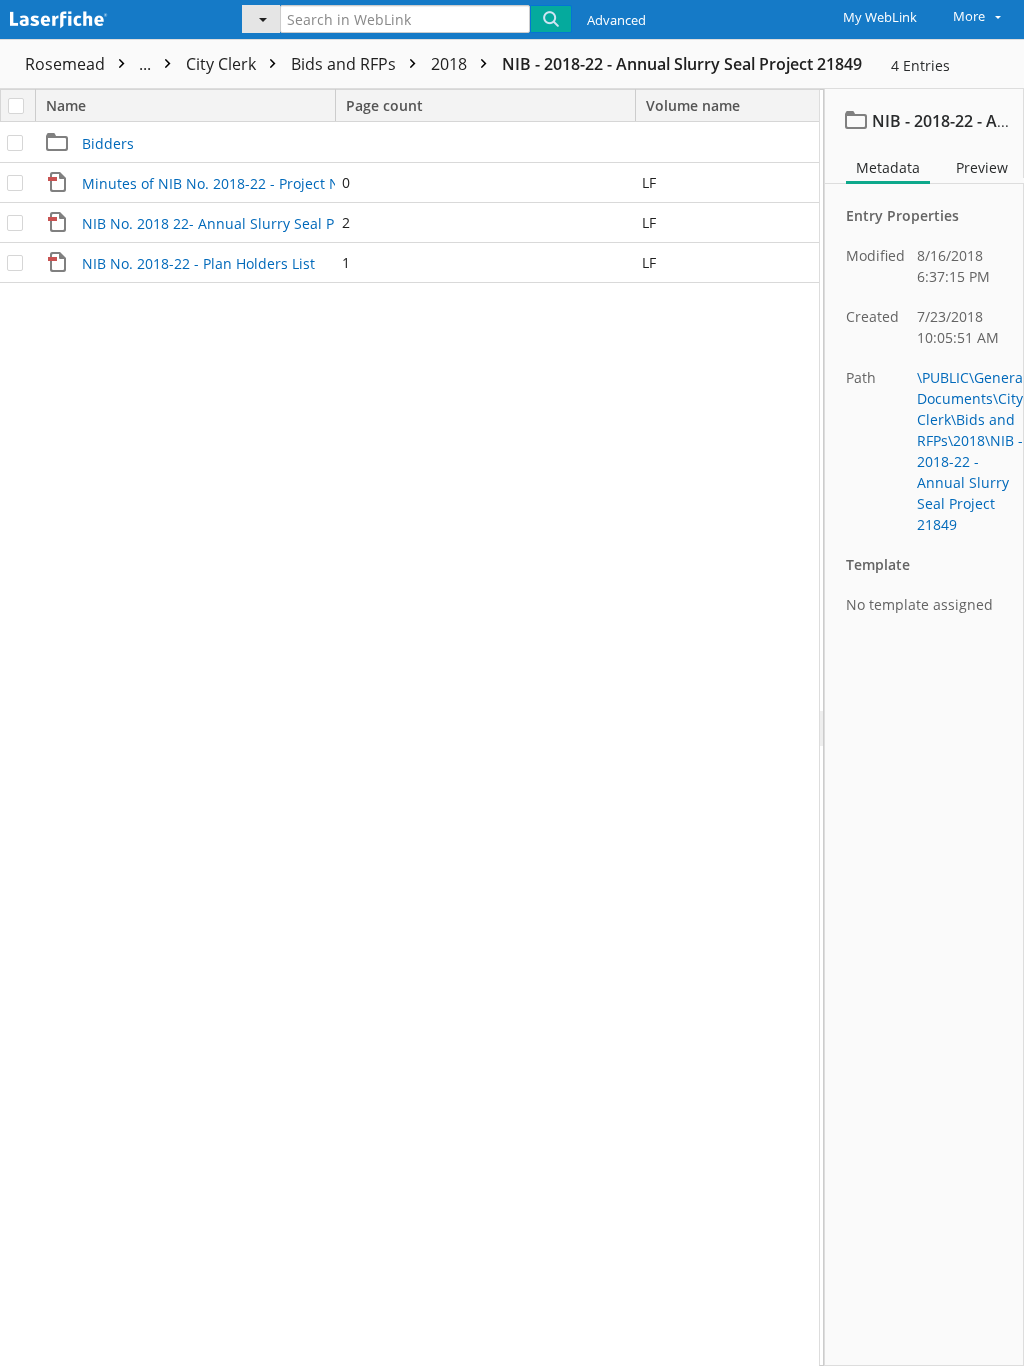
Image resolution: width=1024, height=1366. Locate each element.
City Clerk (223, 64)
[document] (924, 727)
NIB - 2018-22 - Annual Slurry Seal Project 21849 (682, 64)
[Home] (105, 17)
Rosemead (90, 64)
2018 (451, 64)
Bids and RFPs (345, 64)
